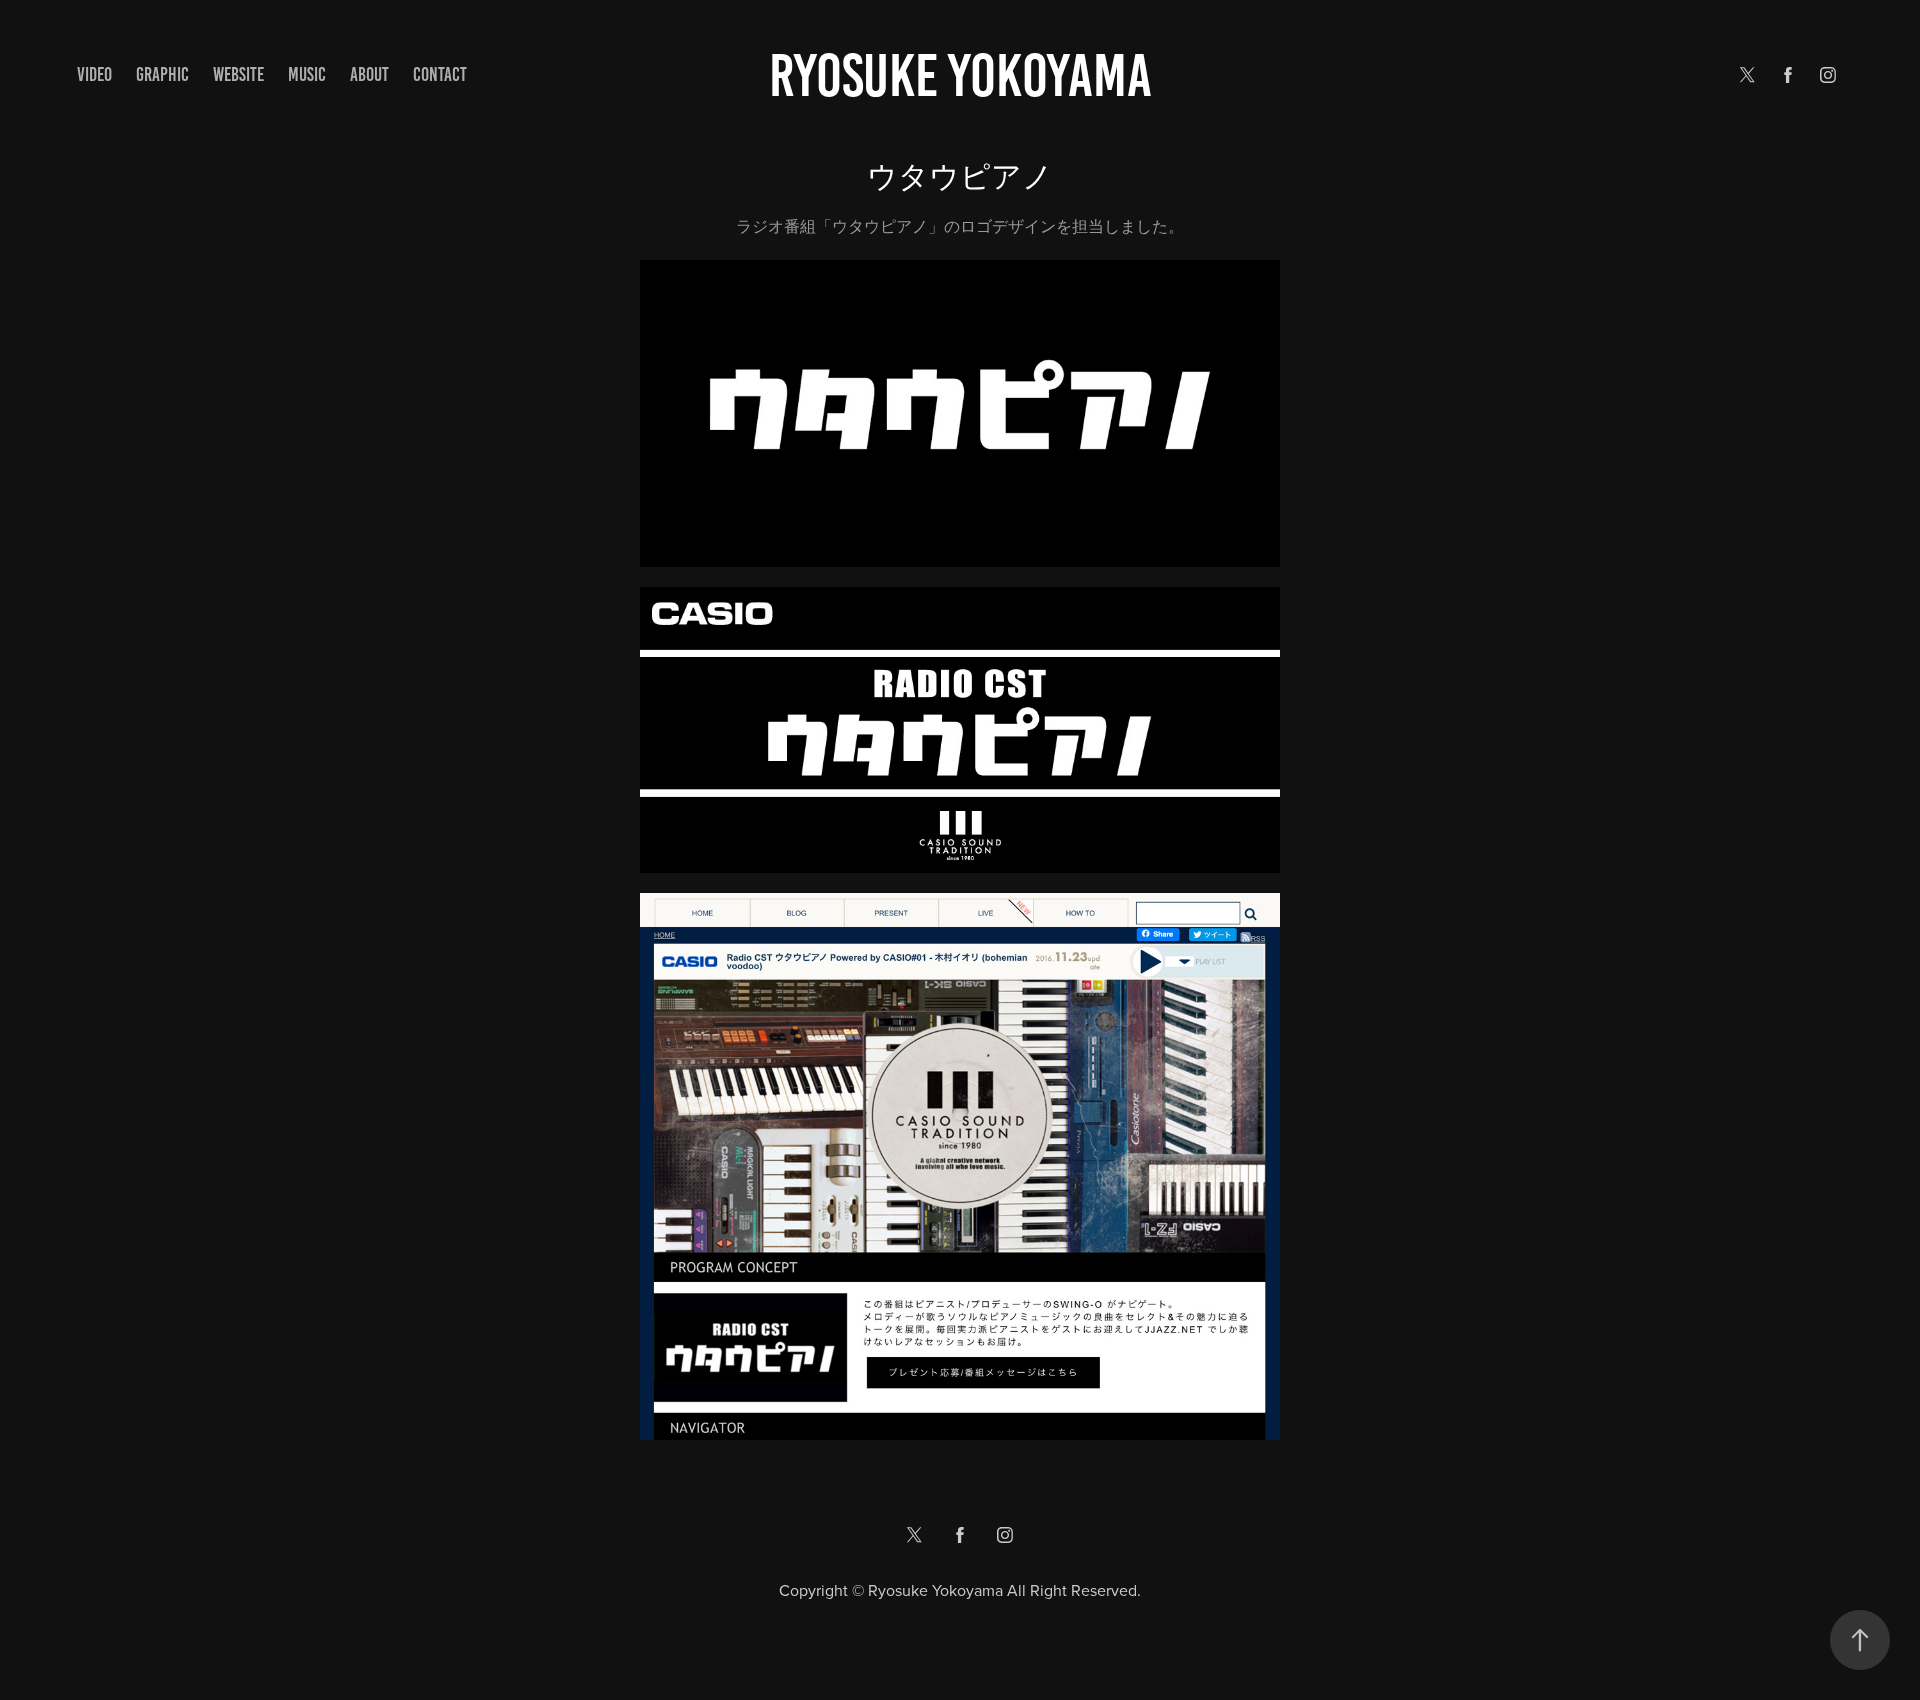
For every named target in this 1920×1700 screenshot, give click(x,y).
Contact (440, 74)
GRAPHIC (162, 74)
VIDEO (94, 74)
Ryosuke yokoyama (960, 75)
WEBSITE (238, 74)
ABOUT (369, 74)
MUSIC (307, 74)
